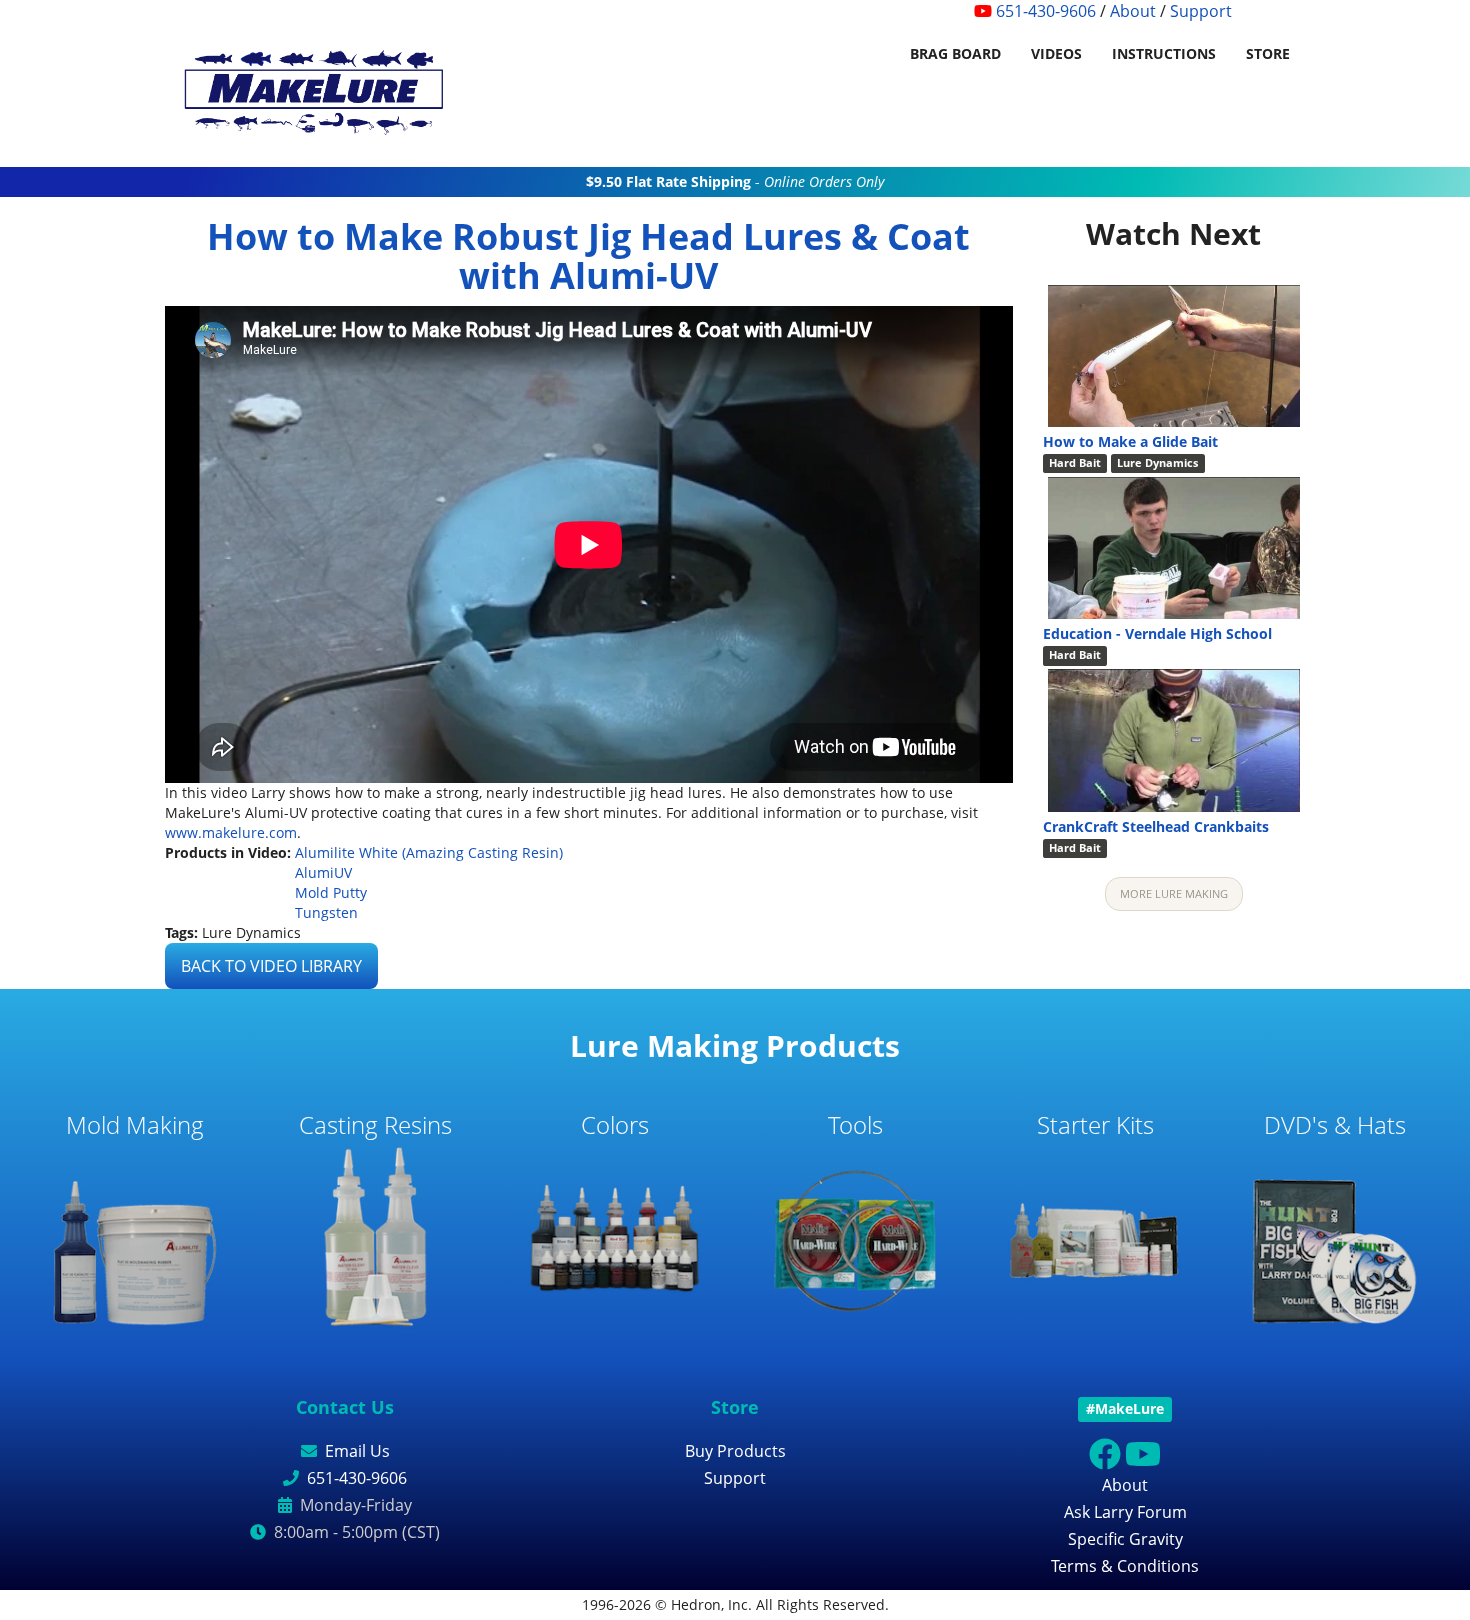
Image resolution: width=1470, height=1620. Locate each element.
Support (1201, 11)
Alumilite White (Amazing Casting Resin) (429, 852)
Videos (1056, 53)
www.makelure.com (231, 832)
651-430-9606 (1046, 11)
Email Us (357, 1451)
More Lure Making (1174, 893)
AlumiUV (323, 872)
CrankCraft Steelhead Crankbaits (1156, 826)
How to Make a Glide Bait (1130, 441)
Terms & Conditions (1125, 1566)
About (1133, 11)
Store (1268, 53)
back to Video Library (271, 966)
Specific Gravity (1125, 1539)
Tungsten (326, 912)
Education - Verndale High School (1157, 633)
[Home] (322, 94)
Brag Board (955, 53)
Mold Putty (331, 892)
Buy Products (735, 1451)
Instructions (1164, 53)
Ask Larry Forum (1125, 1512)
